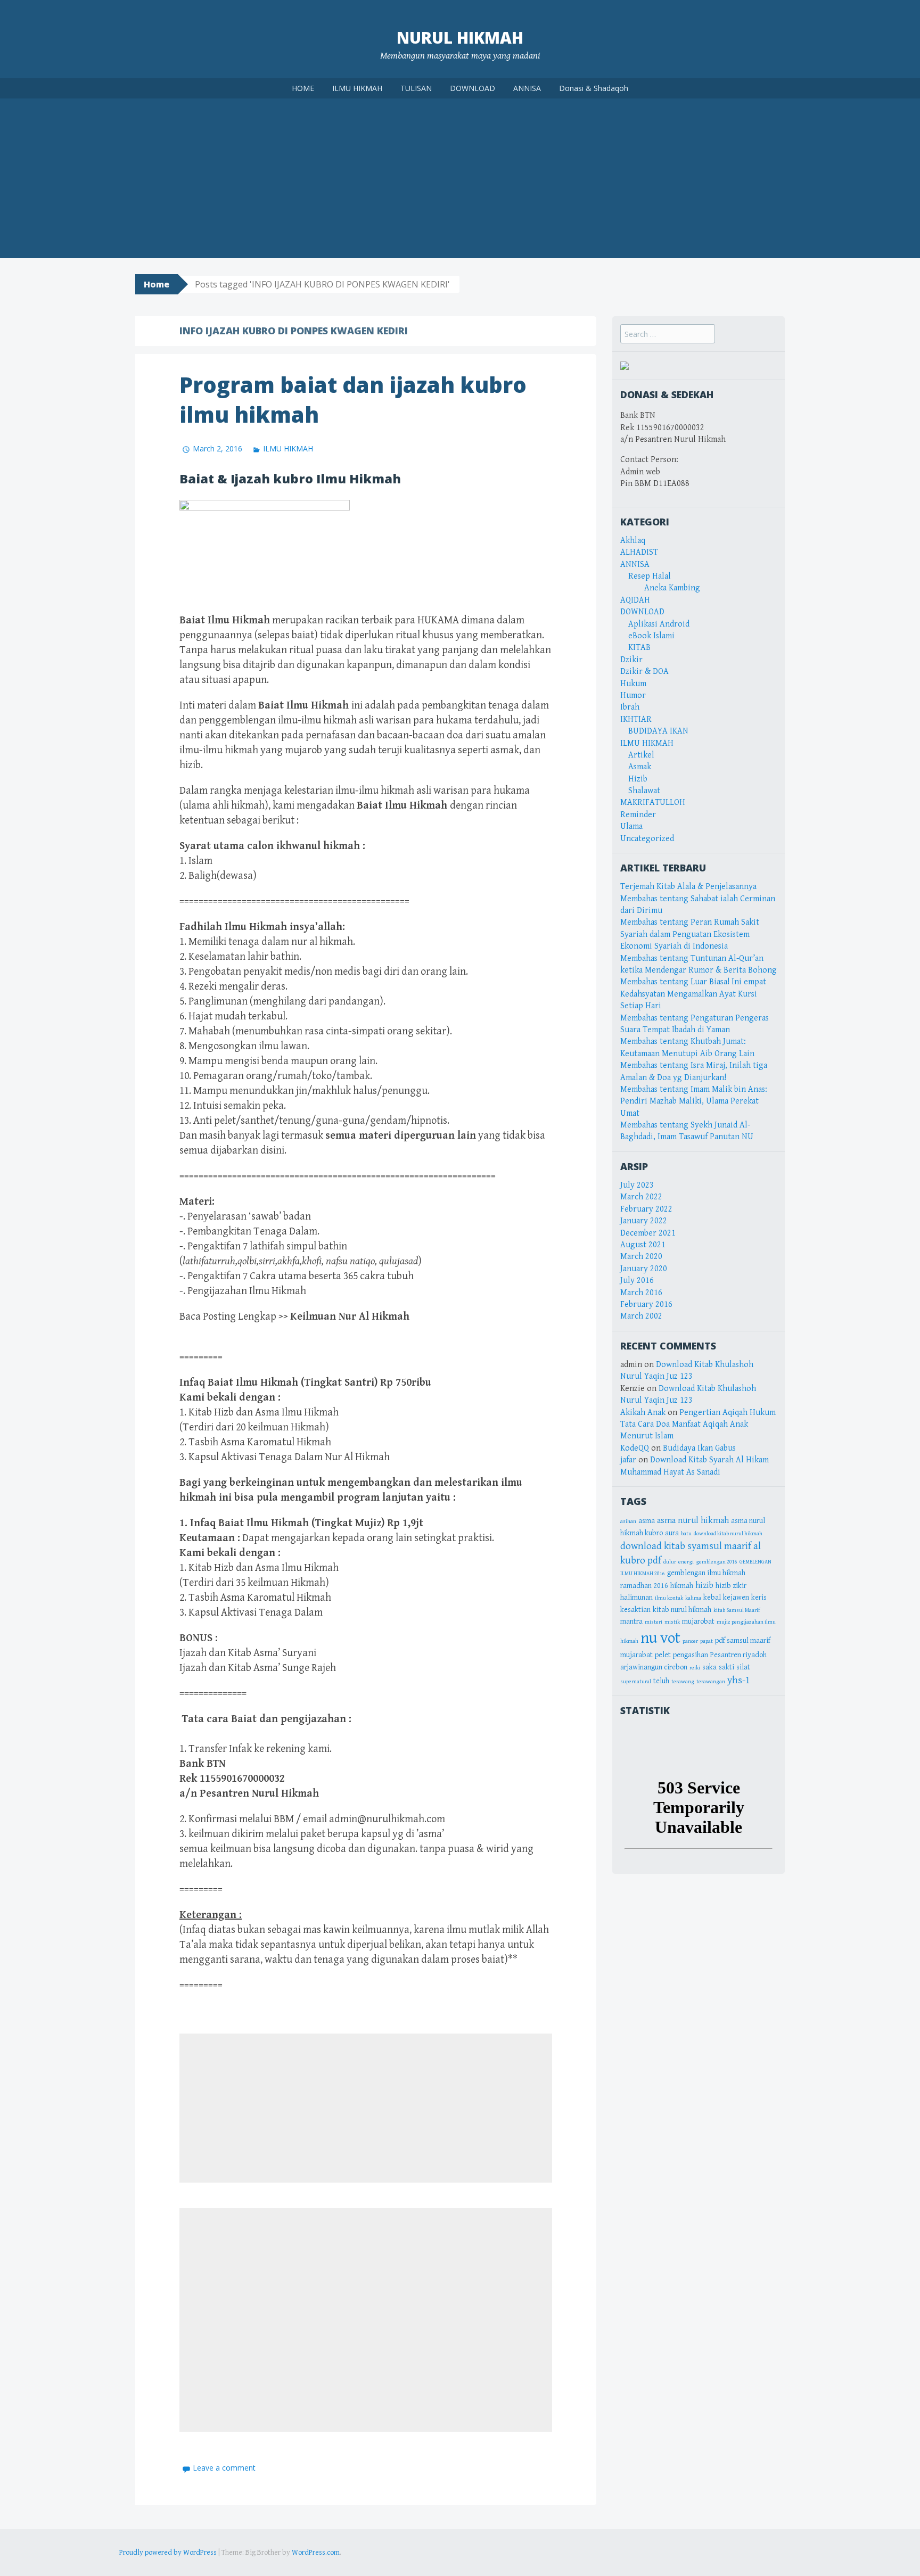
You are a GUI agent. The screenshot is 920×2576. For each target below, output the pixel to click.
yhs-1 (739, 1680)
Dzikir (631, 660)
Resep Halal (650, 576)
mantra (631, 1622)
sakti (726, 1667)
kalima (693, 1598)
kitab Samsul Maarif (737, 1610)
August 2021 (643, 1245)
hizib (704, 1585)
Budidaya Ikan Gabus (699, 1448)
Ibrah (630, 707)
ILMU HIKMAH (357, 88)
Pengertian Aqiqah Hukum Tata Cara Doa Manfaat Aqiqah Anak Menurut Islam (698, 1425)
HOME (303, 88)
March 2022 (641, 1197)
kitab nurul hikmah (682, 1610)
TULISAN (416, 88)
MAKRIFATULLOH (653, 803)
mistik (672, 1622)
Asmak (640, 767)
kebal (712, 1598)
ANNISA (527, 88)
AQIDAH (635, 600)
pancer (690, 1641)
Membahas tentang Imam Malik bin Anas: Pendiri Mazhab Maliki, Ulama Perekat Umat (694, 1101)
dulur (670, 1562)
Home (157, 284)
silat (743, 1667)
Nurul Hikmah (460, 38)
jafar (628, 1460)
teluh (661, 1681)
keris (759, 1598)
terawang (683, 1682)
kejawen (736, 1598)
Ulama (631, 826)
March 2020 (641, 1257)
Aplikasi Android (659, 624)
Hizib (638, 779)
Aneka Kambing (672, 588)
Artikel (641, 755)
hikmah (682, 1586)
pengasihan (691, 1655)
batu (686, 1534)
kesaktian (635, 1610)
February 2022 (646, 1209)
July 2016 (637, 1281)
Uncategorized (647, 839)
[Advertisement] (460, 178)
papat (707, 1641)
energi (686, 1562)
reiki (695, 1668)
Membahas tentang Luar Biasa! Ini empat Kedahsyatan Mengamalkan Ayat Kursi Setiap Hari (693, 994)
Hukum (633, 684)
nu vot (660, 1638)
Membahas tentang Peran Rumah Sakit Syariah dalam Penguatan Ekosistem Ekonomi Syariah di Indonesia (690, 934)
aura (672, 1533)
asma (647, 1521)
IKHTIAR (636, 719)
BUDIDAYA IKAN (658, 731)
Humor (633, 696)
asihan (628, 1521)
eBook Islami (651, 636)
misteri (654, 1622)
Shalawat (644, 791)
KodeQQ (635, 1448)
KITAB (639, 648)
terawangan (711, 1682)
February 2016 (646, 1305)
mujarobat (698, 1622)
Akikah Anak (643, 1413)
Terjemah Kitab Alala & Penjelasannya (688, 887)
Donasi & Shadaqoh (594, 88)
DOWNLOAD (473, 88)
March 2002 (641, 1316)
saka (709, 1667)
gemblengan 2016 (717, 1562)
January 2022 (644, 1221)
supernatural (636, 1682)
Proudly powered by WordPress (168, 2553)
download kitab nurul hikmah (728, 1534)
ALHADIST (639, 552)
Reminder (638, 815)
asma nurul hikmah (693, 1520)
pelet (663, 1655)
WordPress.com (316, 2553)
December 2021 (648, 1233)
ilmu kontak (669, 1598)
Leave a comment (224, 2468)
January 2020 (644, 1269)
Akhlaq (633, 541)
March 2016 (641, 1293)
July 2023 (637, 1185)
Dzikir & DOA (644, 672)
